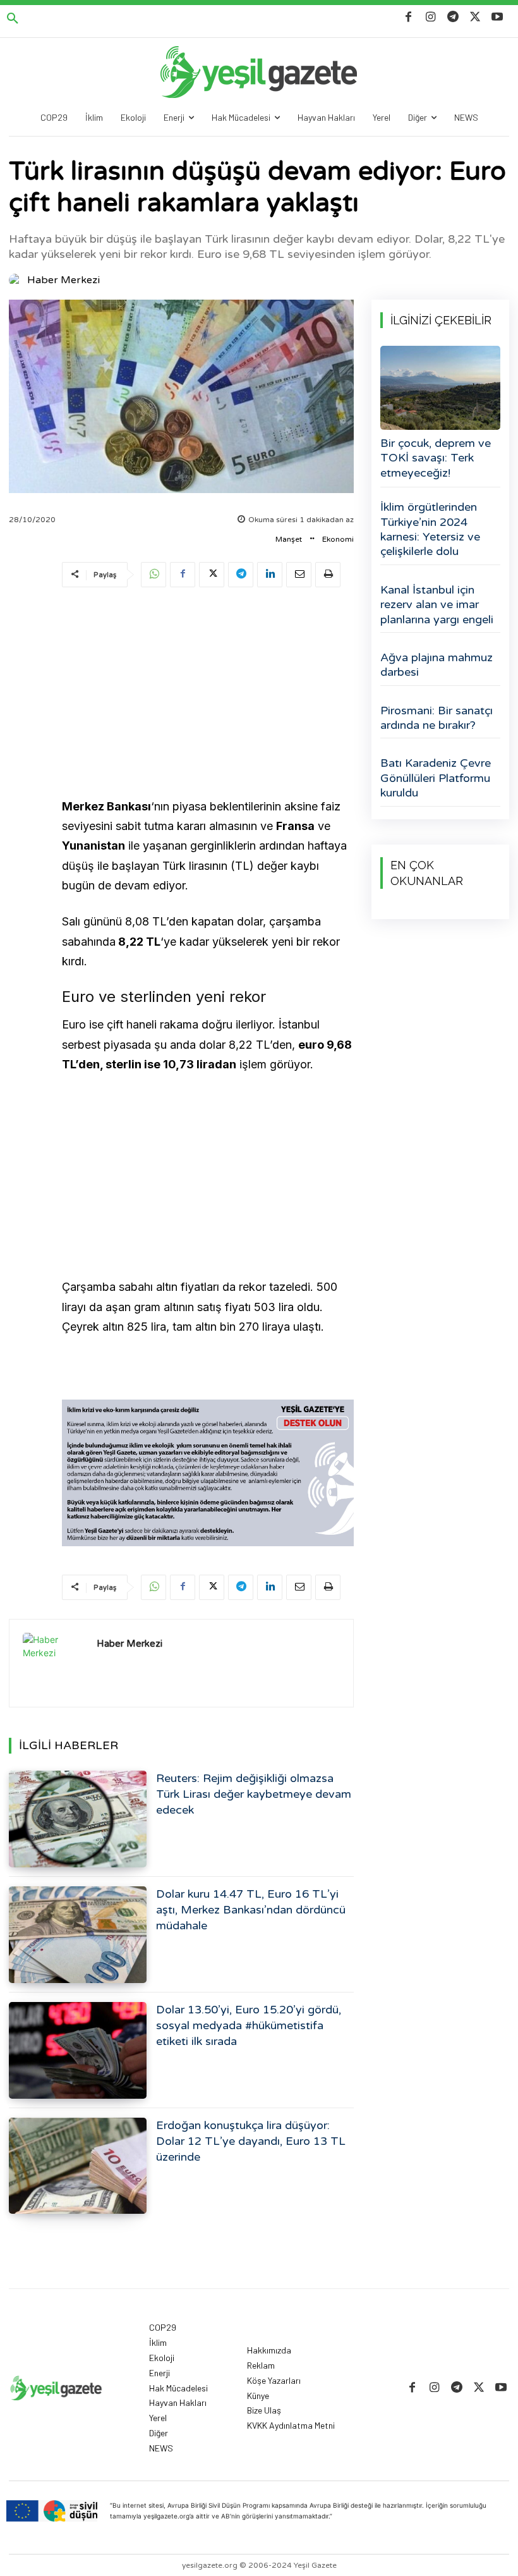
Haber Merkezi (63, 280)
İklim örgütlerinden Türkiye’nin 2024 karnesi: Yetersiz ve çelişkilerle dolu (430, 529)
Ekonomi (338, 539)
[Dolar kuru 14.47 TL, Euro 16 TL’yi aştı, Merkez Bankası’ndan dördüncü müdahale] (78, 1935)
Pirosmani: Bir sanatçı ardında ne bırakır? (437, 718)
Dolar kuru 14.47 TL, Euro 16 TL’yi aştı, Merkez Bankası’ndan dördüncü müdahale (251, 1910)
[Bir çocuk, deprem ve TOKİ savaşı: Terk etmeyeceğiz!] (440, 388)
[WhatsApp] (154, 575)
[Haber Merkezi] (17, 280)
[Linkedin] (270, 575)
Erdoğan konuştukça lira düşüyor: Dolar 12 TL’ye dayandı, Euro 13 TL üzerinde (251, 2141)
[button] (13, 19)
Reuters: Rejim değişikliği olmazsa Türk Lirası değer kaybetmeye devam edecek (254, 1794)
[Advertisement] (208, 695)
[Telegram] (453, 17)
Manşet (289, 539)
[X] (475, 17)
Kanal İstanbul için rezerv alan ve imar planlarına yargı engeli (437, 605)
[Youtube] (497, 17)
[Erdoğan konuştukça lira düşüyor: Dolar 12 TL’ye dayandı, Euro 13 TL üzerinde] (78, 2166)
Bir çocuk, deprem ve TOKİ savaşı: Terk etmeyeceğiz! (436, 458)
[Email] (299, 575)
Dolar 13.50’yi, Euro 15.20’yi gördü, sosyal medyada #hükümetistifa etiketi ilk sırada (249, 2025)
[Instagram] (431, 17)
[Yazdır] (328, 575)
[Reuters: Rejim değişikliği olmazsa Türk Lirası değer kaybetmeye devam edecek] (78, 1819)
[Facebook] (408, 17)
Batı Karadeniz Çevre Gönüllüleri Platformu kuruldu (436, 778)
